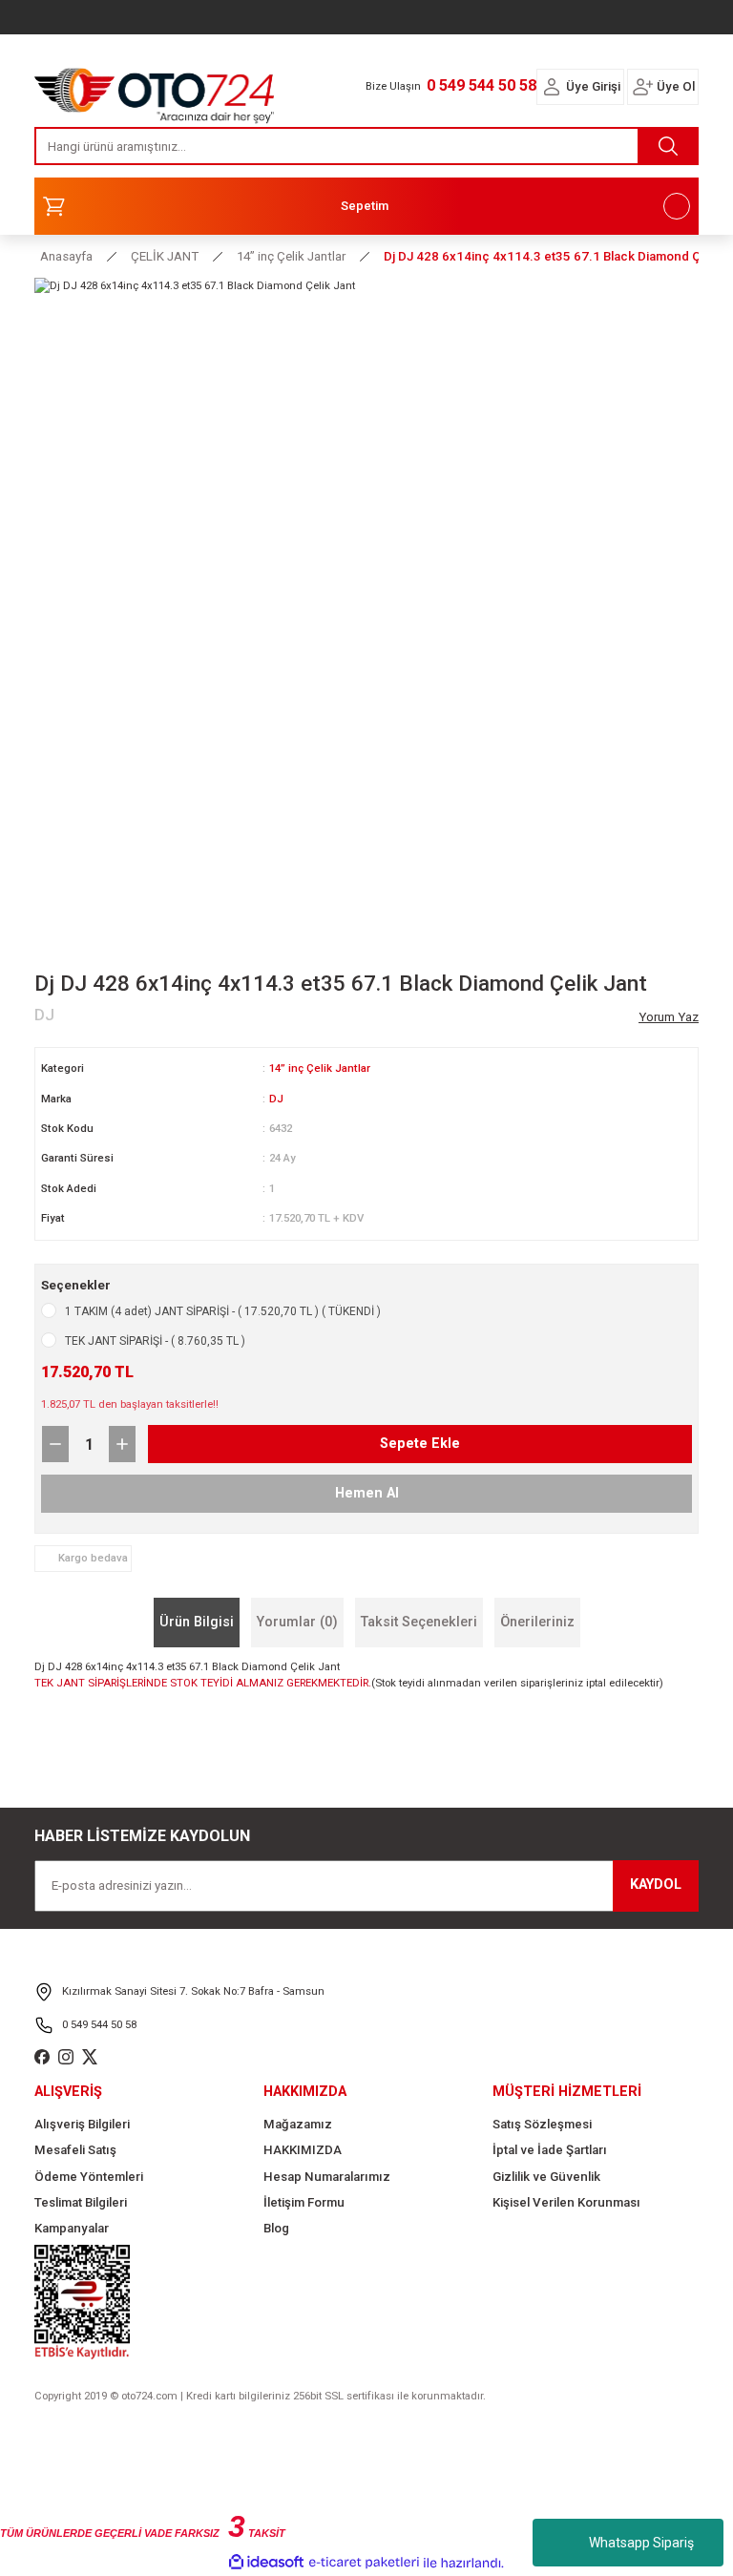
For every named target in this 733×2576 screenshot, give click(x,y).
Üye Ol (676, 86)
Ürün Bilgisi (197, 1622)
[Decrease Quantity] (55, 1444)
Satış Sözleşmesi (542, 2124)
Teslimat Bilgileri (81, 2202)
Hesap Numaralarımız (327, 2177)
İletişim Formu (304, 2202)
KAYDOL (656, 1885)
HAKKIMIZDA (303, 2150)
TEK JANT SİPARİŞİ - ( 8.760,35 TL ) (155, 1341)
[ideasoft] (266, 2563)
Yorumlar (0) (297, 1622)
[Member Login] (552, 87)
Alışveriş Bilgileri (82, 2124)
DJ (276, 1099)
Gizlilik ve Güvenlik (546, 2177)
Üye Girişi (593, 86)
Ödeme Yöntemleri (89, 2177)
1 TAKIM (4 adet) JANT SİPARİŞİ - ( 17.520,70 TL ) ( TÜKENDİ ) (223, 1311)
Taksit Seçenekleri (419, 1622)
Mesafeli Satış (75, 2150)
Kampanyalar (72, 2228)
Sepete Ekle (420, 1444)
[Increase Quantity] (122, 1444)
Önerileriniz (537, 1622)
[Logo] (155, 91)
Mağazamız (298, 2124)
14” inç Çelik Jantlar (320, 1068)
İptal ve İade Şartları (550, 2150)
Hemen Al (367, 1493)
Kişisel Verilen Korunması (566, 2202)
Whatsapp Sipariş (641, 2543)
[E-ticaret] (364, 2563)
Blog (276, 2228)
